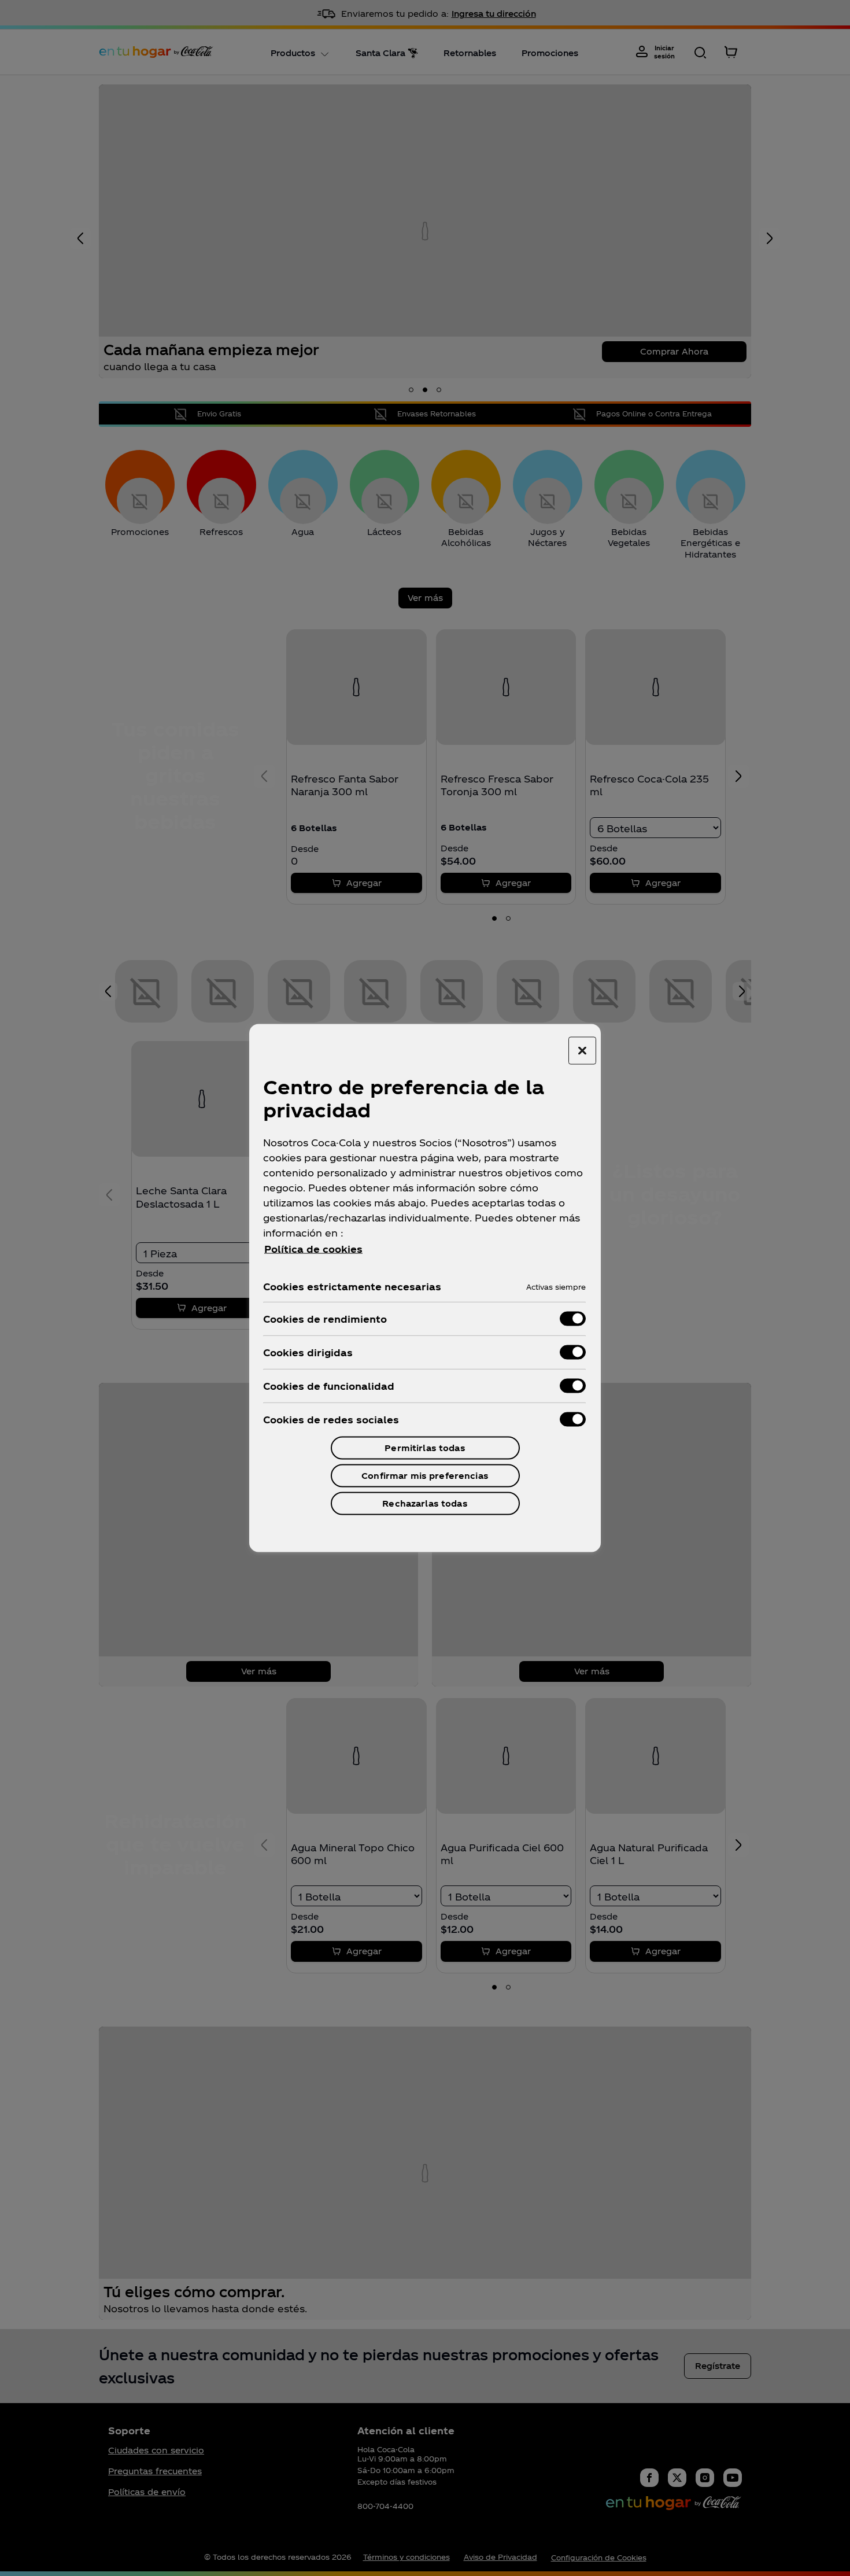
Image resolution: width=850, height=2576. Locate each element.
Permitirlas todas (425, 1448)
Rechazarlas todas (425, 1503)
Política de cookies (313, 1249)
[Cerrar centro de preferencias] (582, 1051)
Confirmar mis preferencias (425, 1476)
